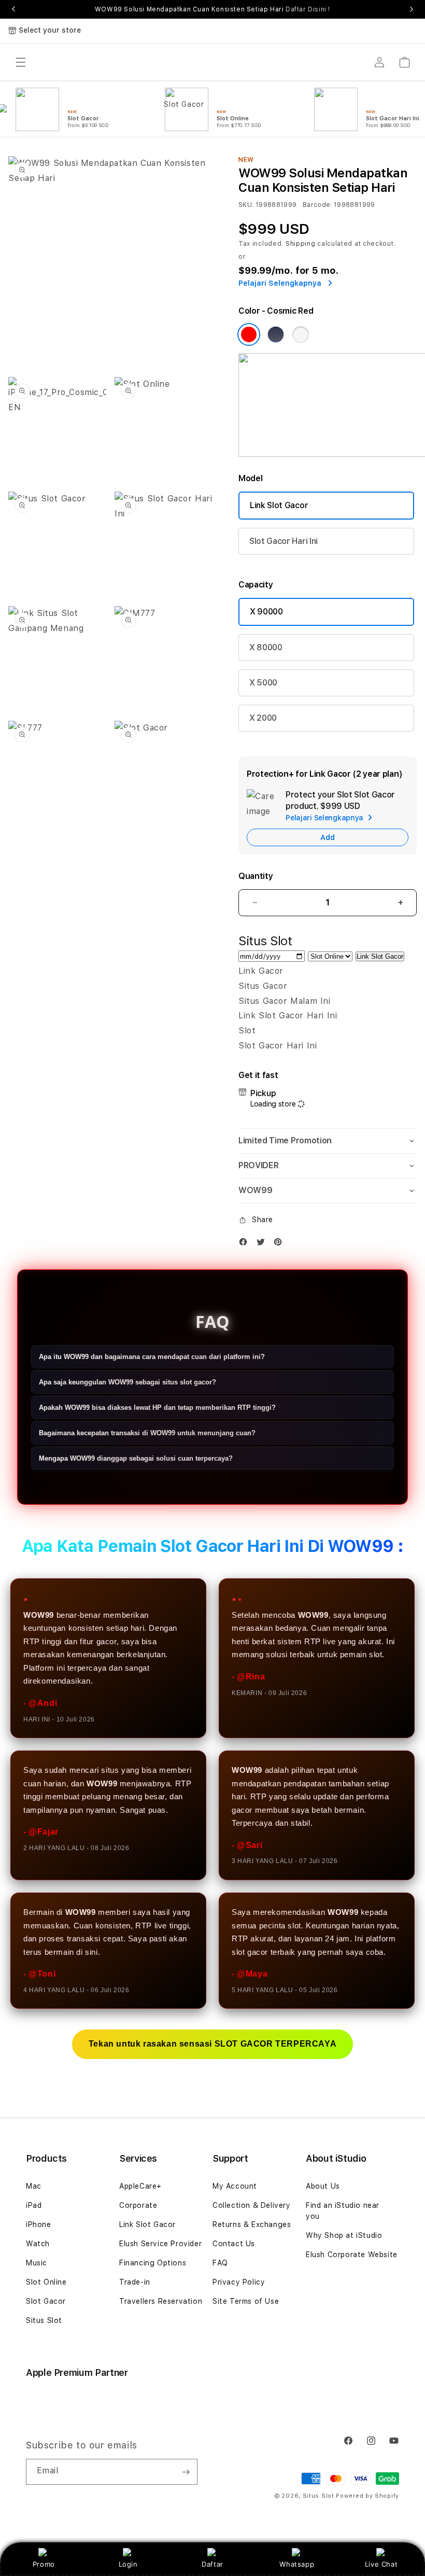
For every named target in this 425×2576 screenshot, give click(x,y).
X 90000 (266, 612)
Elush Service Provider (160, 2244)
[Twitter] (263, 1244)
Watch (38, 2244)
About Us (323, 2186)
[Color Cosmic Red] (249, 334)
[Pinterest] (280, 1244)
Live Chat (381, 2564)
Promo (44, 2564)
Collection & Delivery (252, 2205)
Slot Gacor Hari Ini (284, 541)
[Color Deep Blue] (276, 334)
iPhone (39, 2224)
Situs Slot (44, 2320)
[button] (328, 1141)
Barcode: (317, 205)
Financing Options (153, 2263)
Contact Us (234, 2244)
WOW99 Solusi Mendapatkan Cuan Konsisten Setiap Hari (212, 9)
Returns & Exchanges (252, 2224)
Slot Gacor (46, 2301)
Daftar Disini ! (308, 9)
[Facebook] (246, 1244)
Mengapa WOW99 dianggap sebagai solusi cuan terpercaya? (136, 1458)
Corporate (138, 2205)
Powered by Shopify (367, 2496)
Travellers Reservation (161, 2301)
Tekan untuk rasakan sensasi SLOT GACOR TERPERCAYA (212, 2044)
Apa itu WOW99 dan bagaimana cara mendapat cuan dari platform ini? (152, 1357)
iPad (34, 2205)
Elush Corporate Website (352, 2255)
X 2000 (263, 718)
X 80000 (266, 647)
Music (37, 2263)
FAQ (220, 2263)
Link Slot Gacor (279, 505)
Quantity (256, 876)
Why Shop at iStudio (344, 2235)
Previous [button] (13, 9)
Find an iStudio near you (343, 2211)
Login (128, 2564)
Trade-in (135, 2282)
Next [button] (412, 9)
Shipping (301, 244)
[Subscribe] (186, 2472)
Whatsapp (297, 2564)
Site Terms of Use (246, 2301)
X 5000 (263, 683)
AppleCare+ (140, 2186)
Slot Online (46, 2282)
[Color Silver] (301, 334)
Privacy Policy (239, 2282)
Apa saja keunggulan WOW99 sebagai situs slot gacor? (127, 1382)
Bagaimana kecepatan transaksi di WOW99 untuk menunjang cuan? (147, 1433)
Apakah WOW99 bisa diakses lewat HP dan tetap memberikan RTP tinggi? (157, 1408)
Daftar (212, 2564)
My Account (235, 2186)
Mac (34, 2186)
